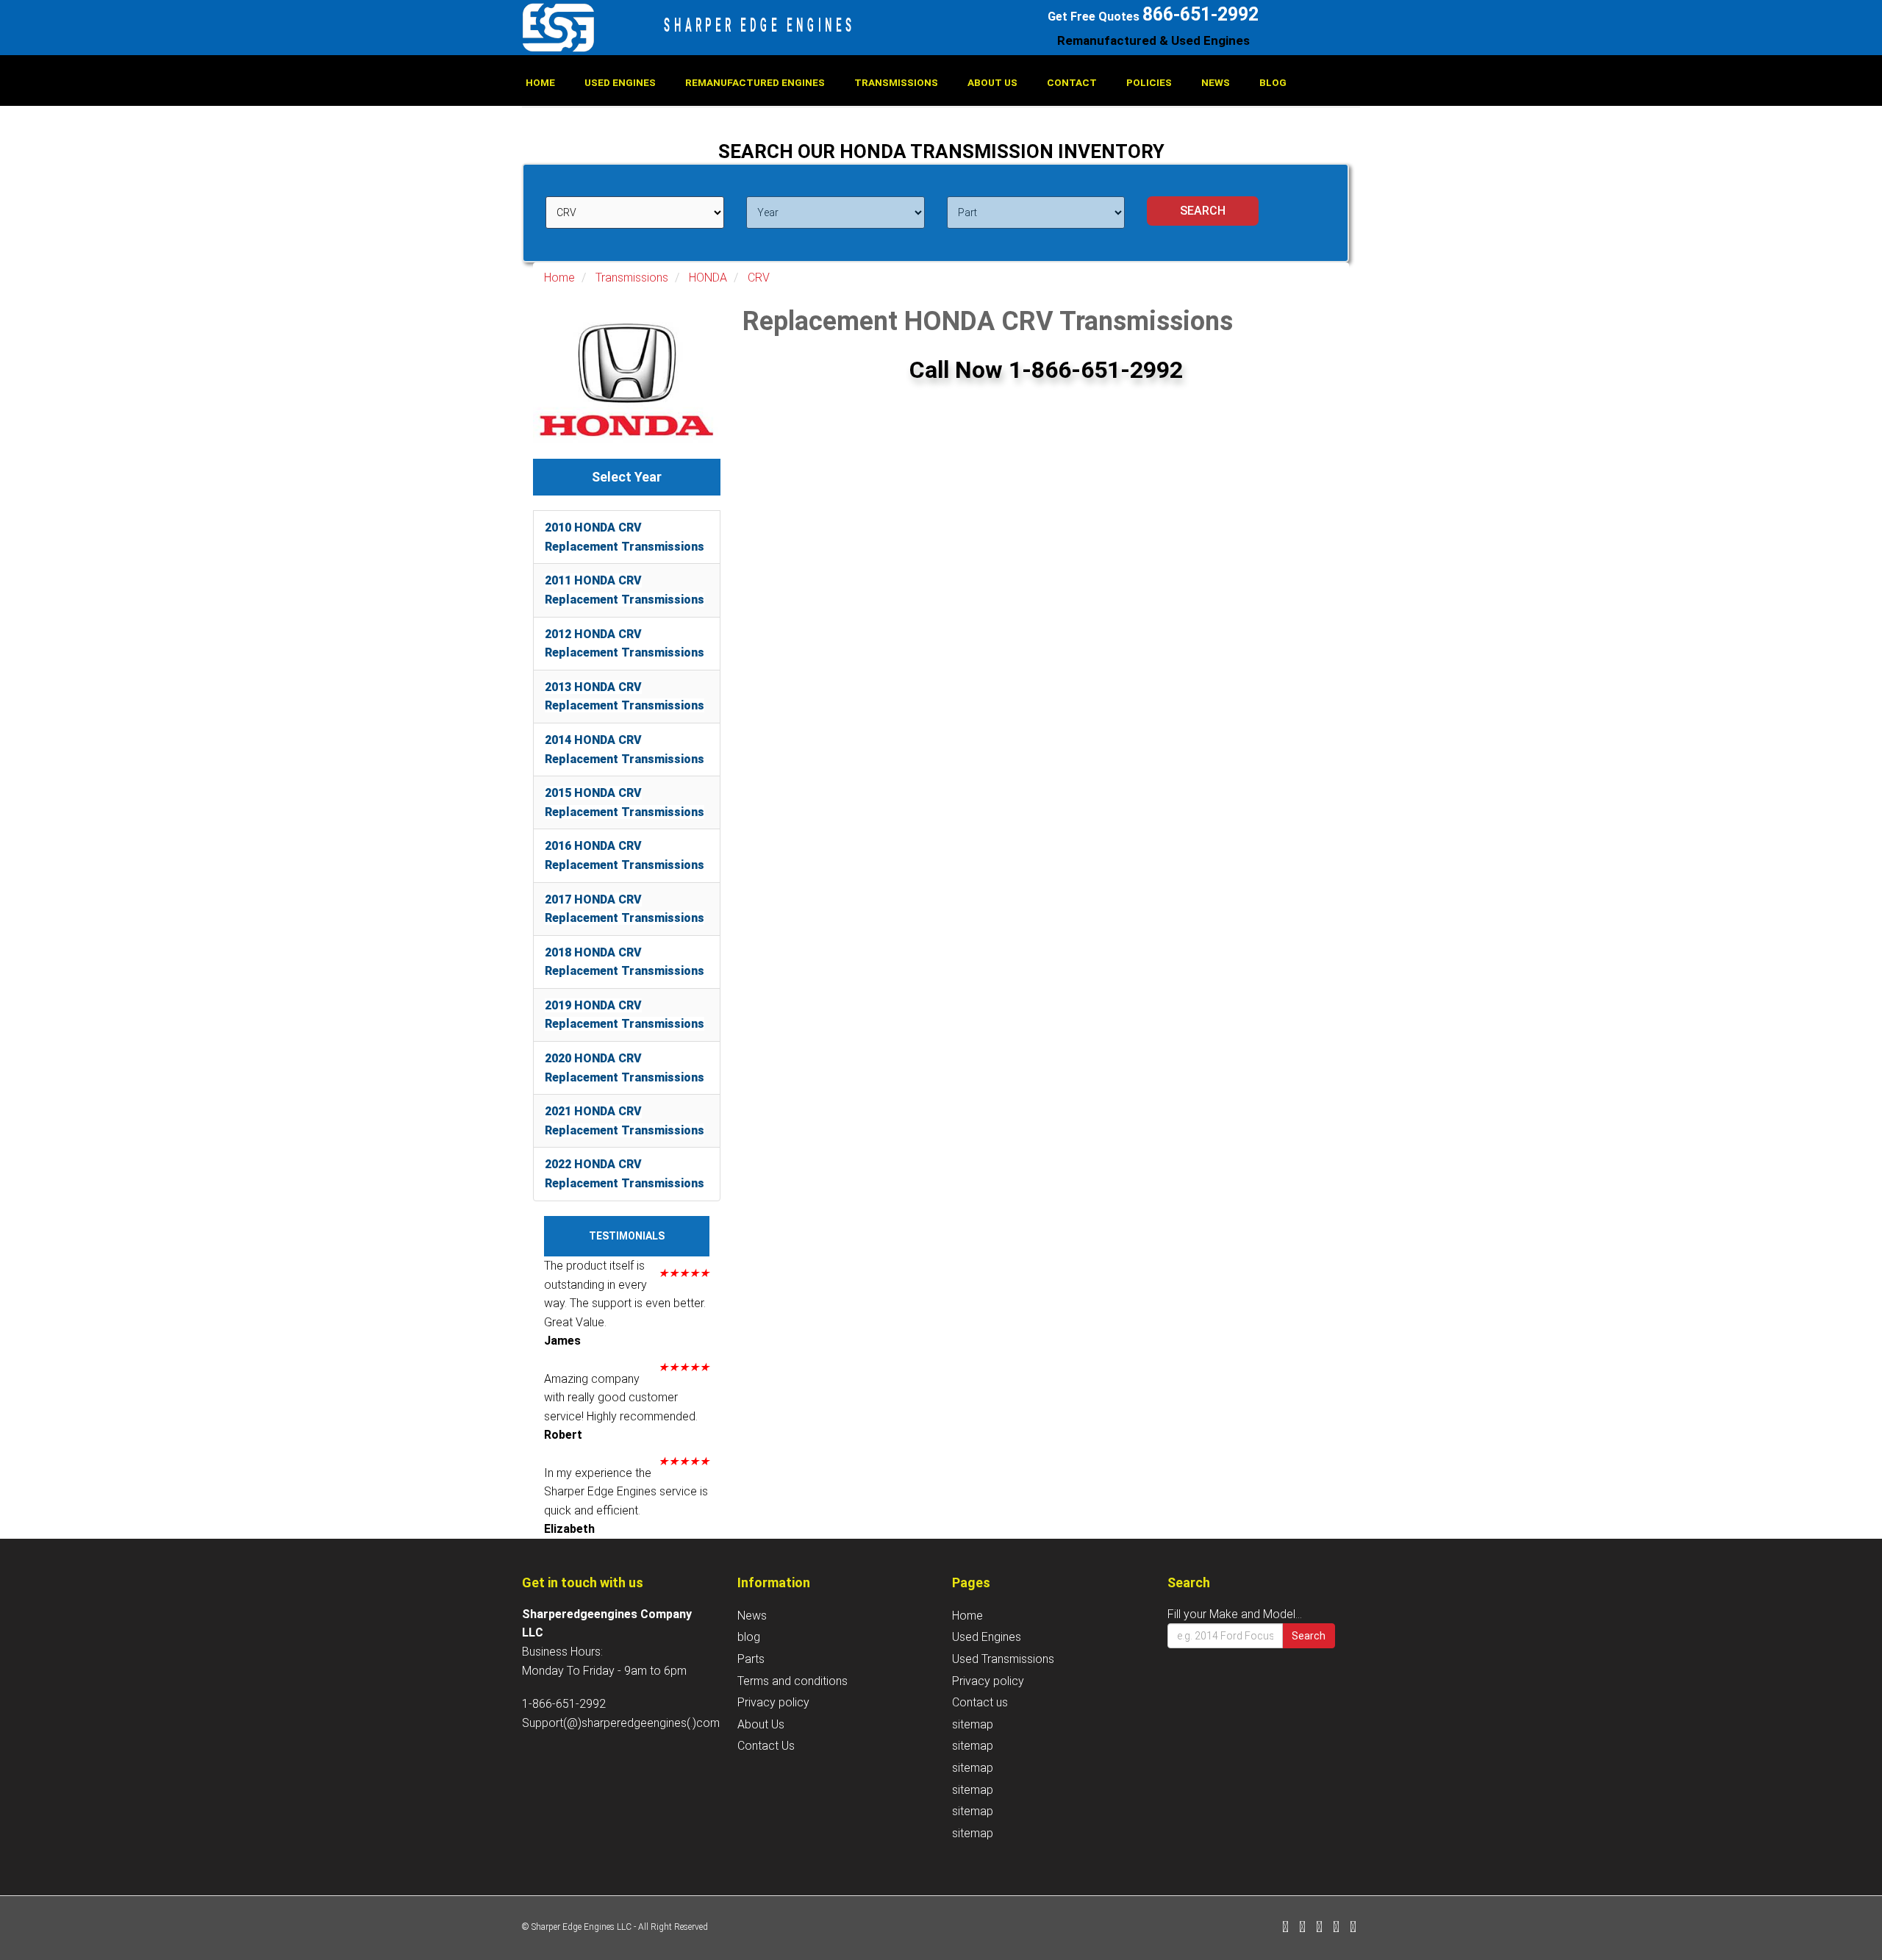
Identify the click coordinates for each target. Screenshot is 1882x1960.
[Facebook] (1285, 1928)
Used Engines (620, 82)
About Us (992, 82)
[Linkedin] (1319, 1928)
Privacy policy (773, 1702)
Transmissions (896, 82)
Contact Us (766, 1746)
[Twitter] (1302, 1928)
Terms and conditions (792, 1681)
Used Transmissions (1003, 1659)
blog (1273, 82)
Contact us (980, 1702)
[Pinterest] (1336, 1928)
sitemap (973, 1724)
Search (1309, 1636)
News (1216, 82)
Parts (751, 1659)
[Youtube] (1353, 1928)
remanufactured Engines (755, 82)
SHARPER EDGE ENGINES (760, 25)
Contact (1072, 82)
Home (540, 82)
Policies (1149, 82)
